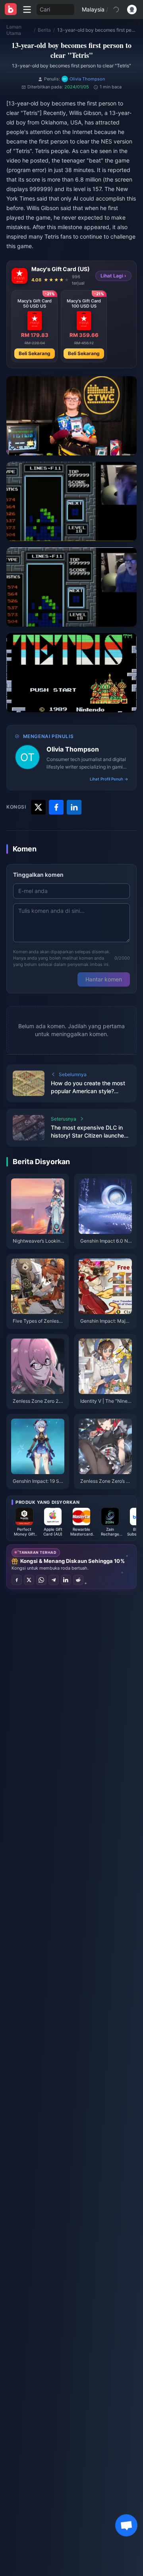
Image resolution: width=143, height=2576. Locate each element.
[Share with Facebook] (56, 807)
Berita (44, 30)
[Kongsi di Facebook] (17, 1580)
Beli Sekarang (35, 353)
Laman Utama (14, 30)
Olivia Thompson (73, 749)
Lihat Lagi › (113, 276)
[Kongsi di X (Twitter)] (29, 1580)
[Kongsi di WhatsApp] (41, 1580)
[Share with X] (38, 807)
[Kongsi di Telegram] (54, 1580)
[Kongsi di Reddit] (78, 1580)
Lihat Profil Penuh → (109, 779)
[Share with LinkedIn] (74, 807)
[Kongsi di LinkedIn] (66, 1580)
